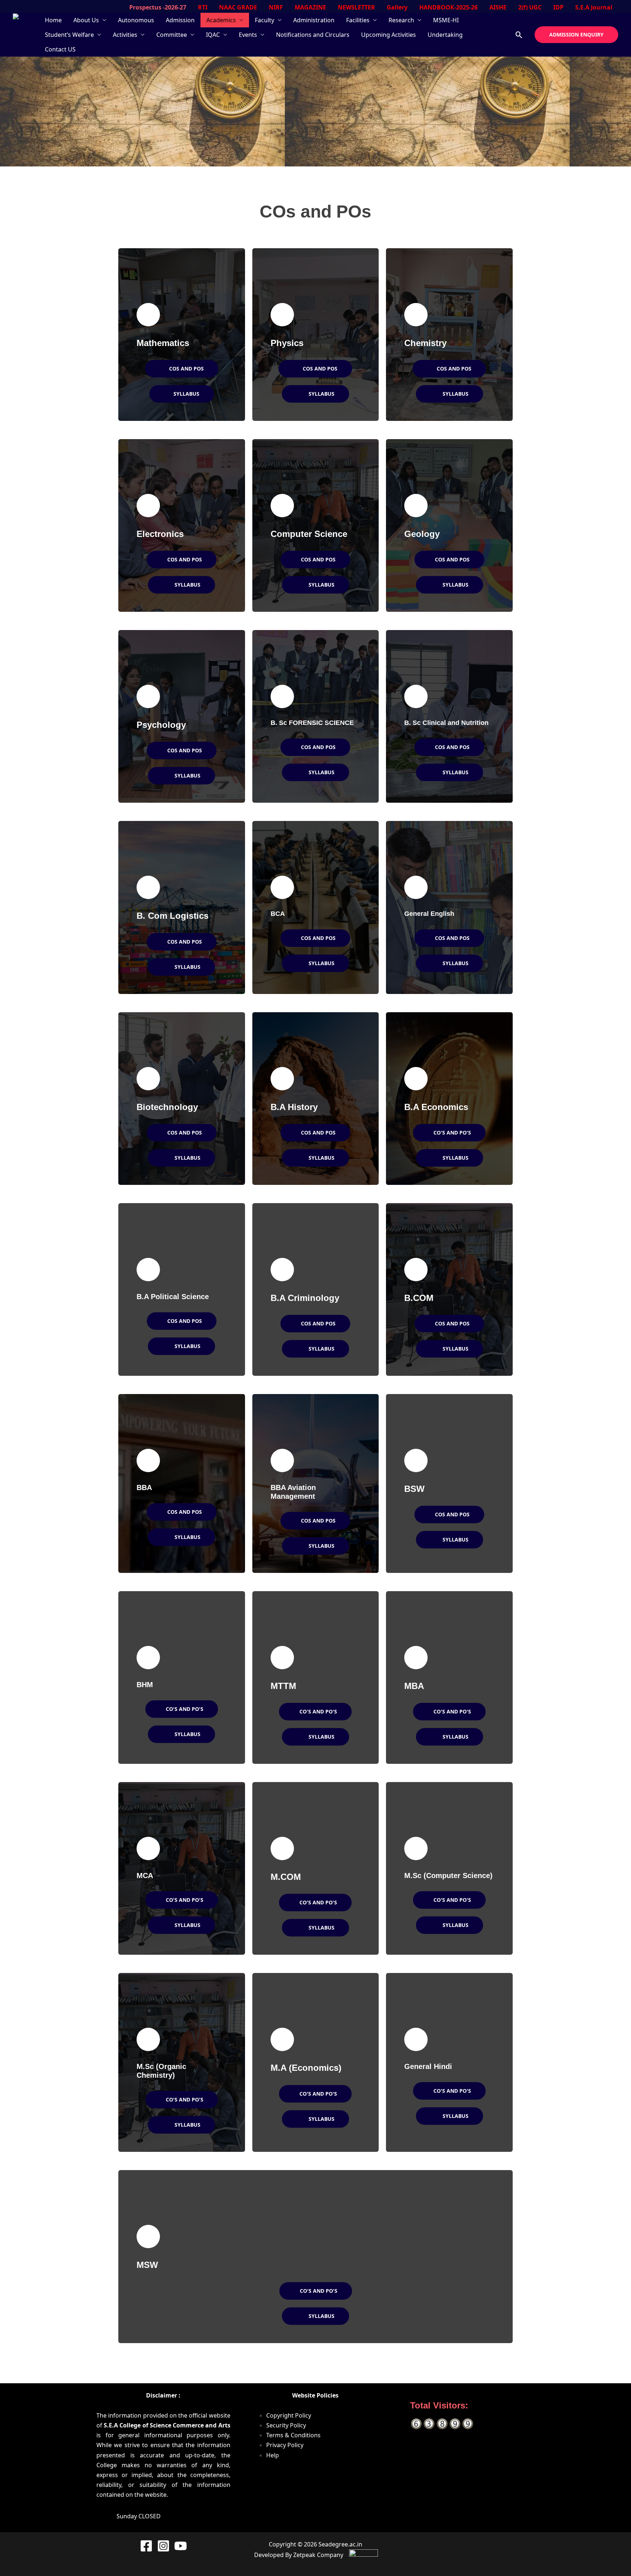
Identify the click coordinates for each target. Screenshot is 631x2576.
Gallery (397, 7)
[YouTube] (181, 2546)
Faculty (265, 20)
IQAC (213, 35)
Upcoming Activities (389, 35)
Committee (172, 35)
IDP (558, 7)
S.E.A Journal (594, 7)
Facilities (358, 20)
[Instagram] (163, 2546)
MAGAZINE (310, 7)
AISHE (498, 7)
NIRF (276, 7)
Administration (314, 20)
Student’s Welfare (69, 35)
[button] (519, 35)
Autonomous (136, 20)
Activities (125, 35)
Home (53, 20)
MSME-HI (446, 20)
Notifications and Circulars (313, 35)
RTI (203, 7)
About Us (86, 20)
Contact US (60, 49)
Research (401, 20)
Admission (180, 20)
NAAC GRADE (238, 7)
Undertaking (445, 35)
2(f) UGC (530, 7)
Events (248, 35)
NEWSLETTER (356, 7)
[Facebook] (146, 2546)
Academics (221, 20)
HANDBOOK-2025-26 (448, 7)
